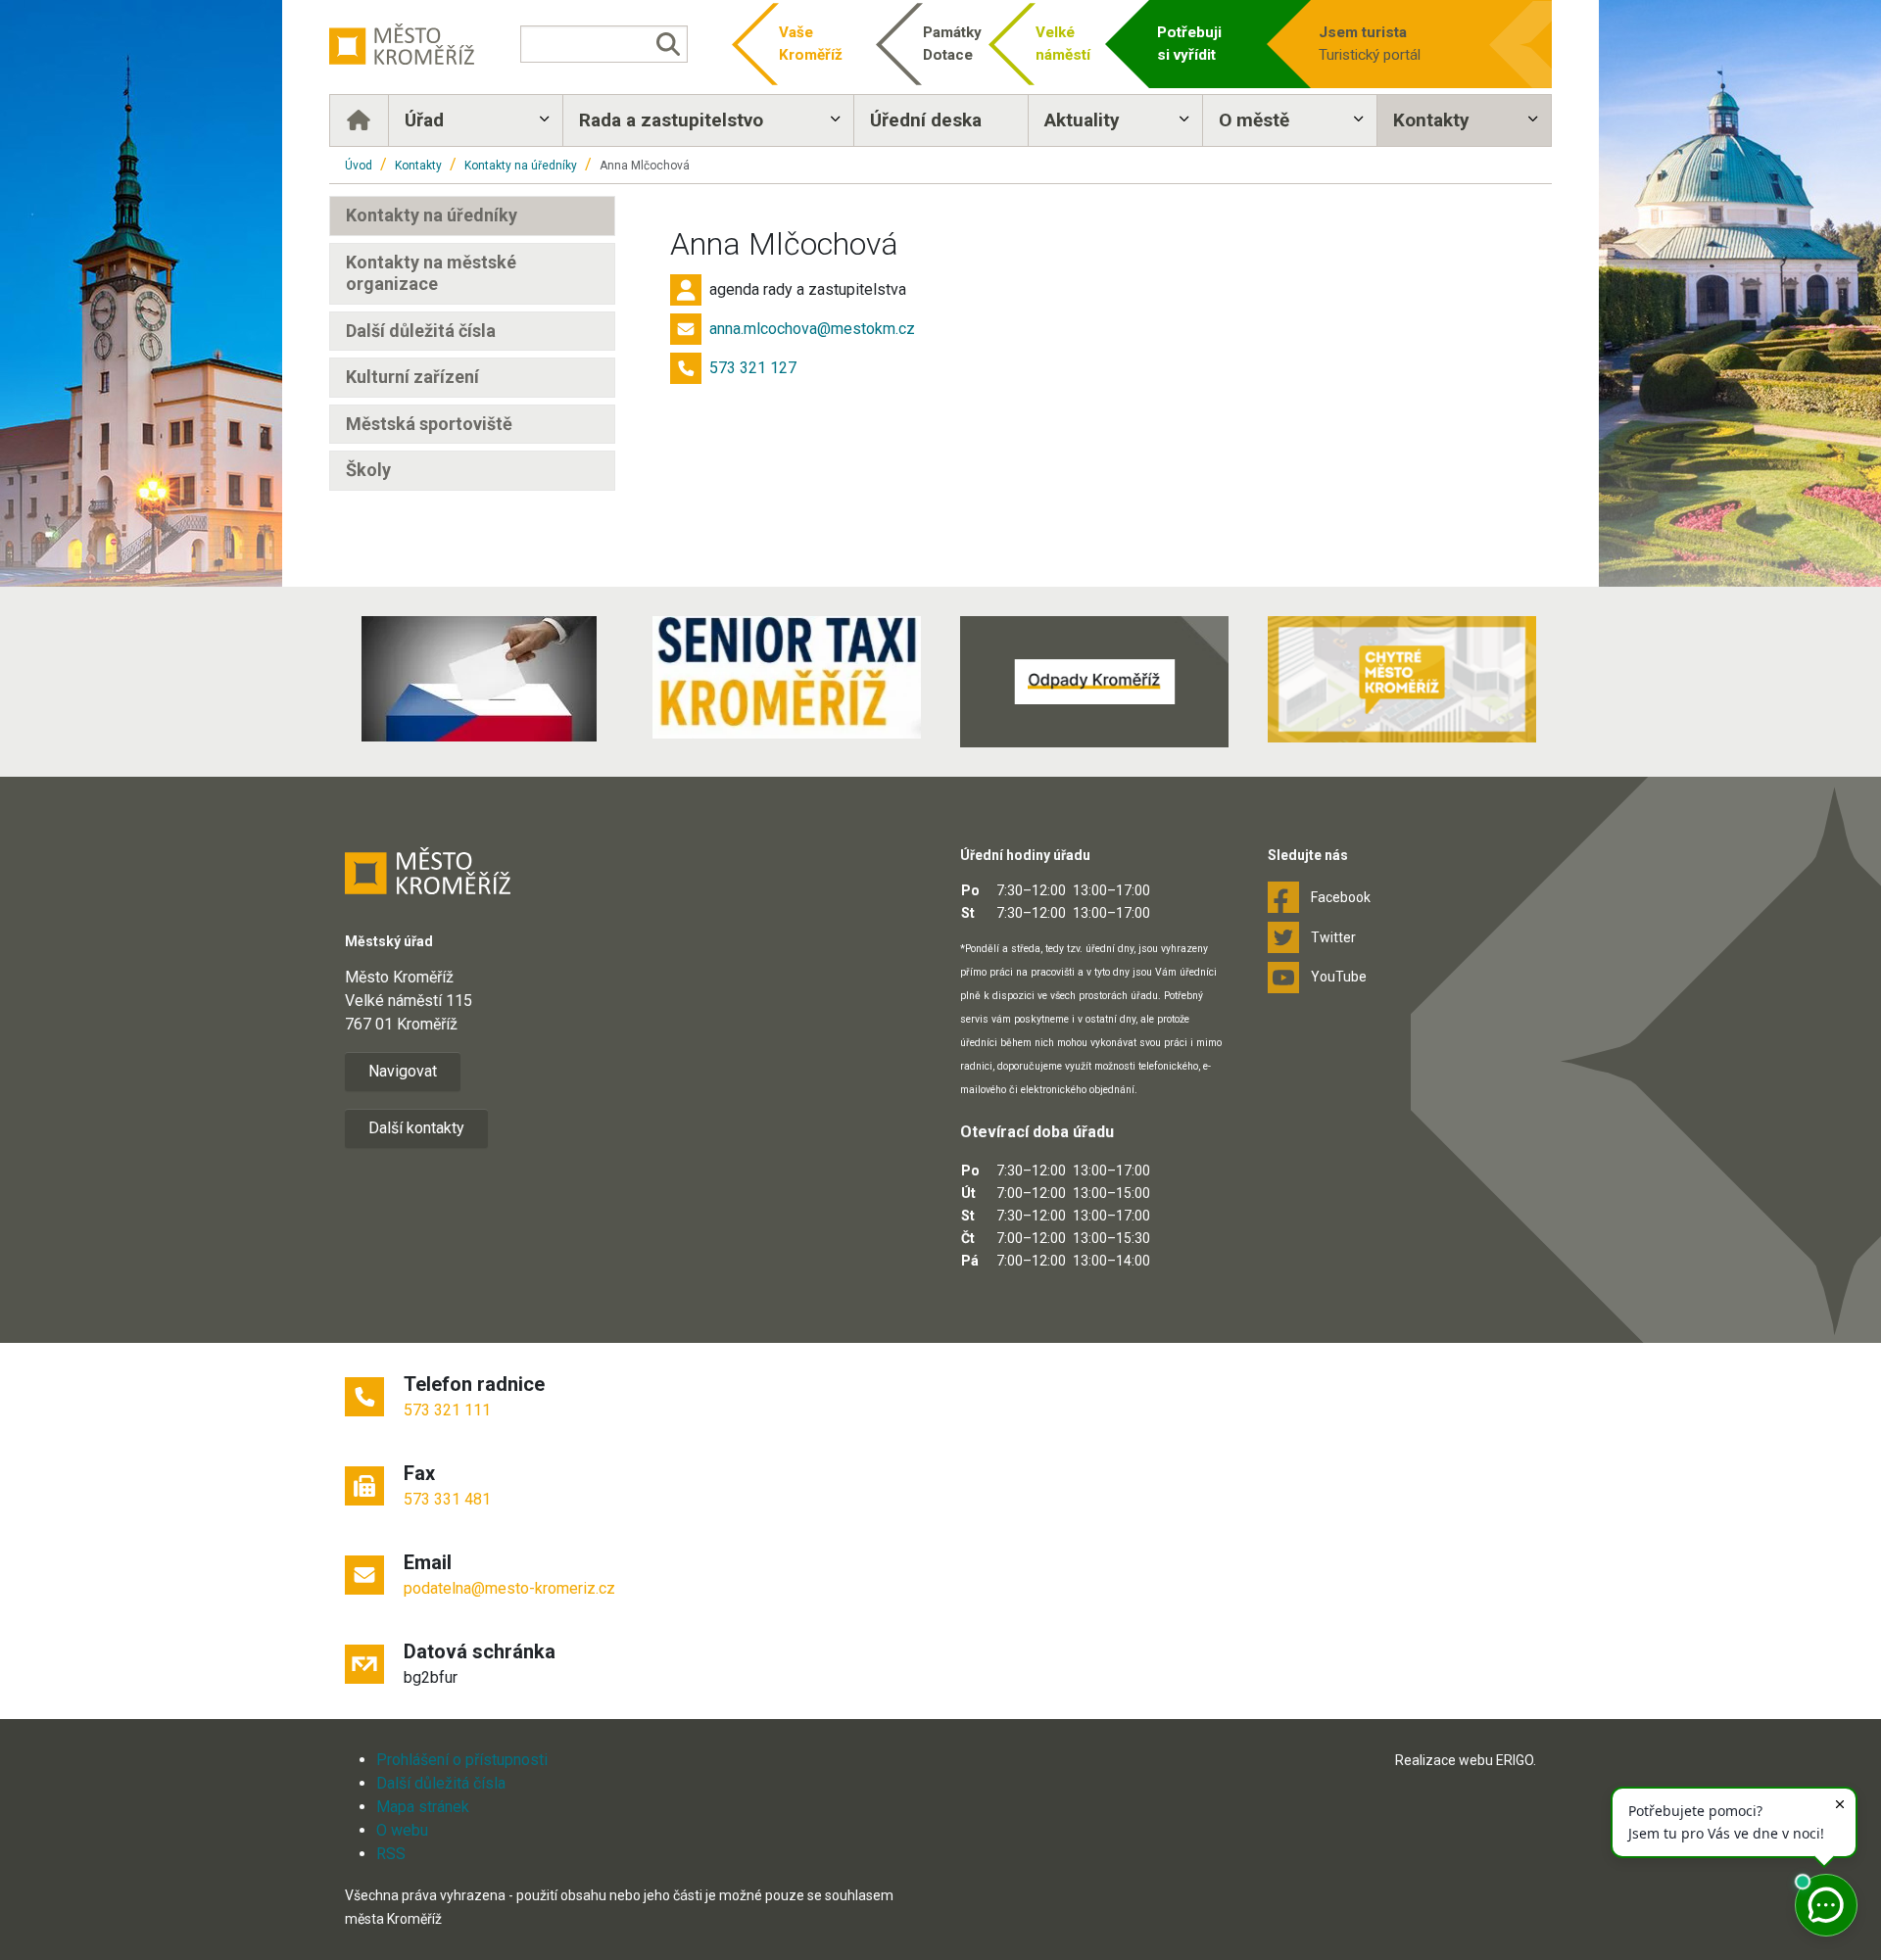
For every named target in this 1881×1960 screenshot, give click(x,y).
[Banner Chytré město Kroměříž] (1402, 679)
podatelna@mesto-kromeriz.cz (509, 1588)
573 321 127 (753, 368)
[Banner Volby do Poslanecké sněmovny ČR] (479, 679)
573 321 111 (447, 1410)
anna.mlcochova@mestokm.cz (812, 329)
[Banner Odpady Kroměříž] (1094, 682)
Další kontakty (416, 1128)
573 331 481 (447, 1499)
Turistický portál (1370, 44)
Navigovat (403, 1071)
